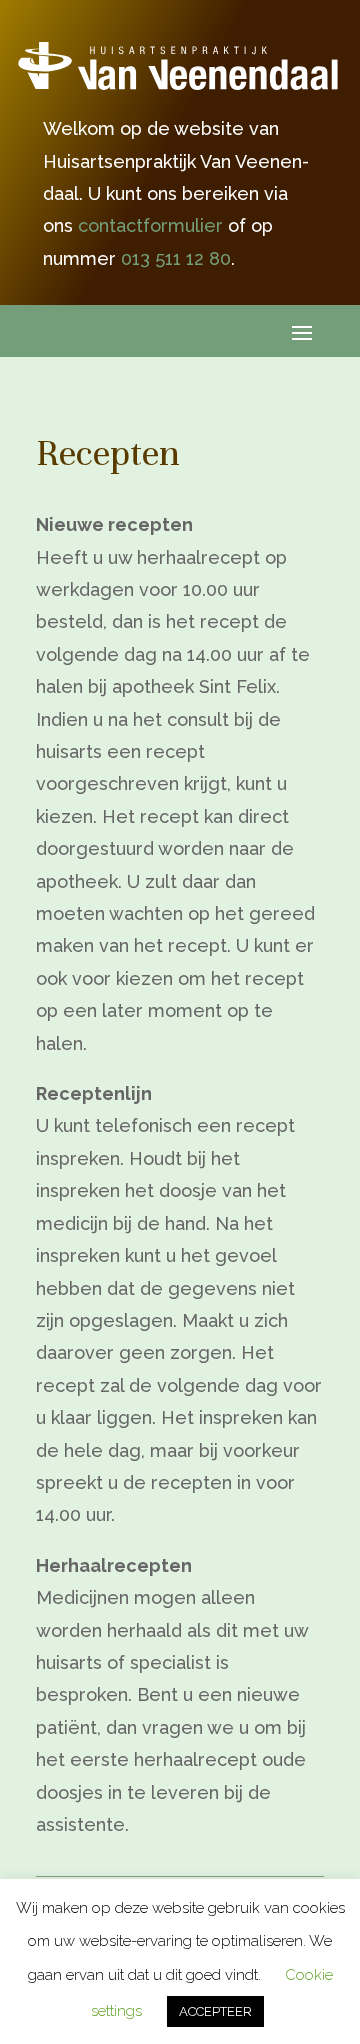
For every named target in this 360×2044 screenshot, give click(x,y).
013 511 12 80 (176, 258)
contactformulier (150, 225)
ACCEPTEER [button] (215, 2011)
